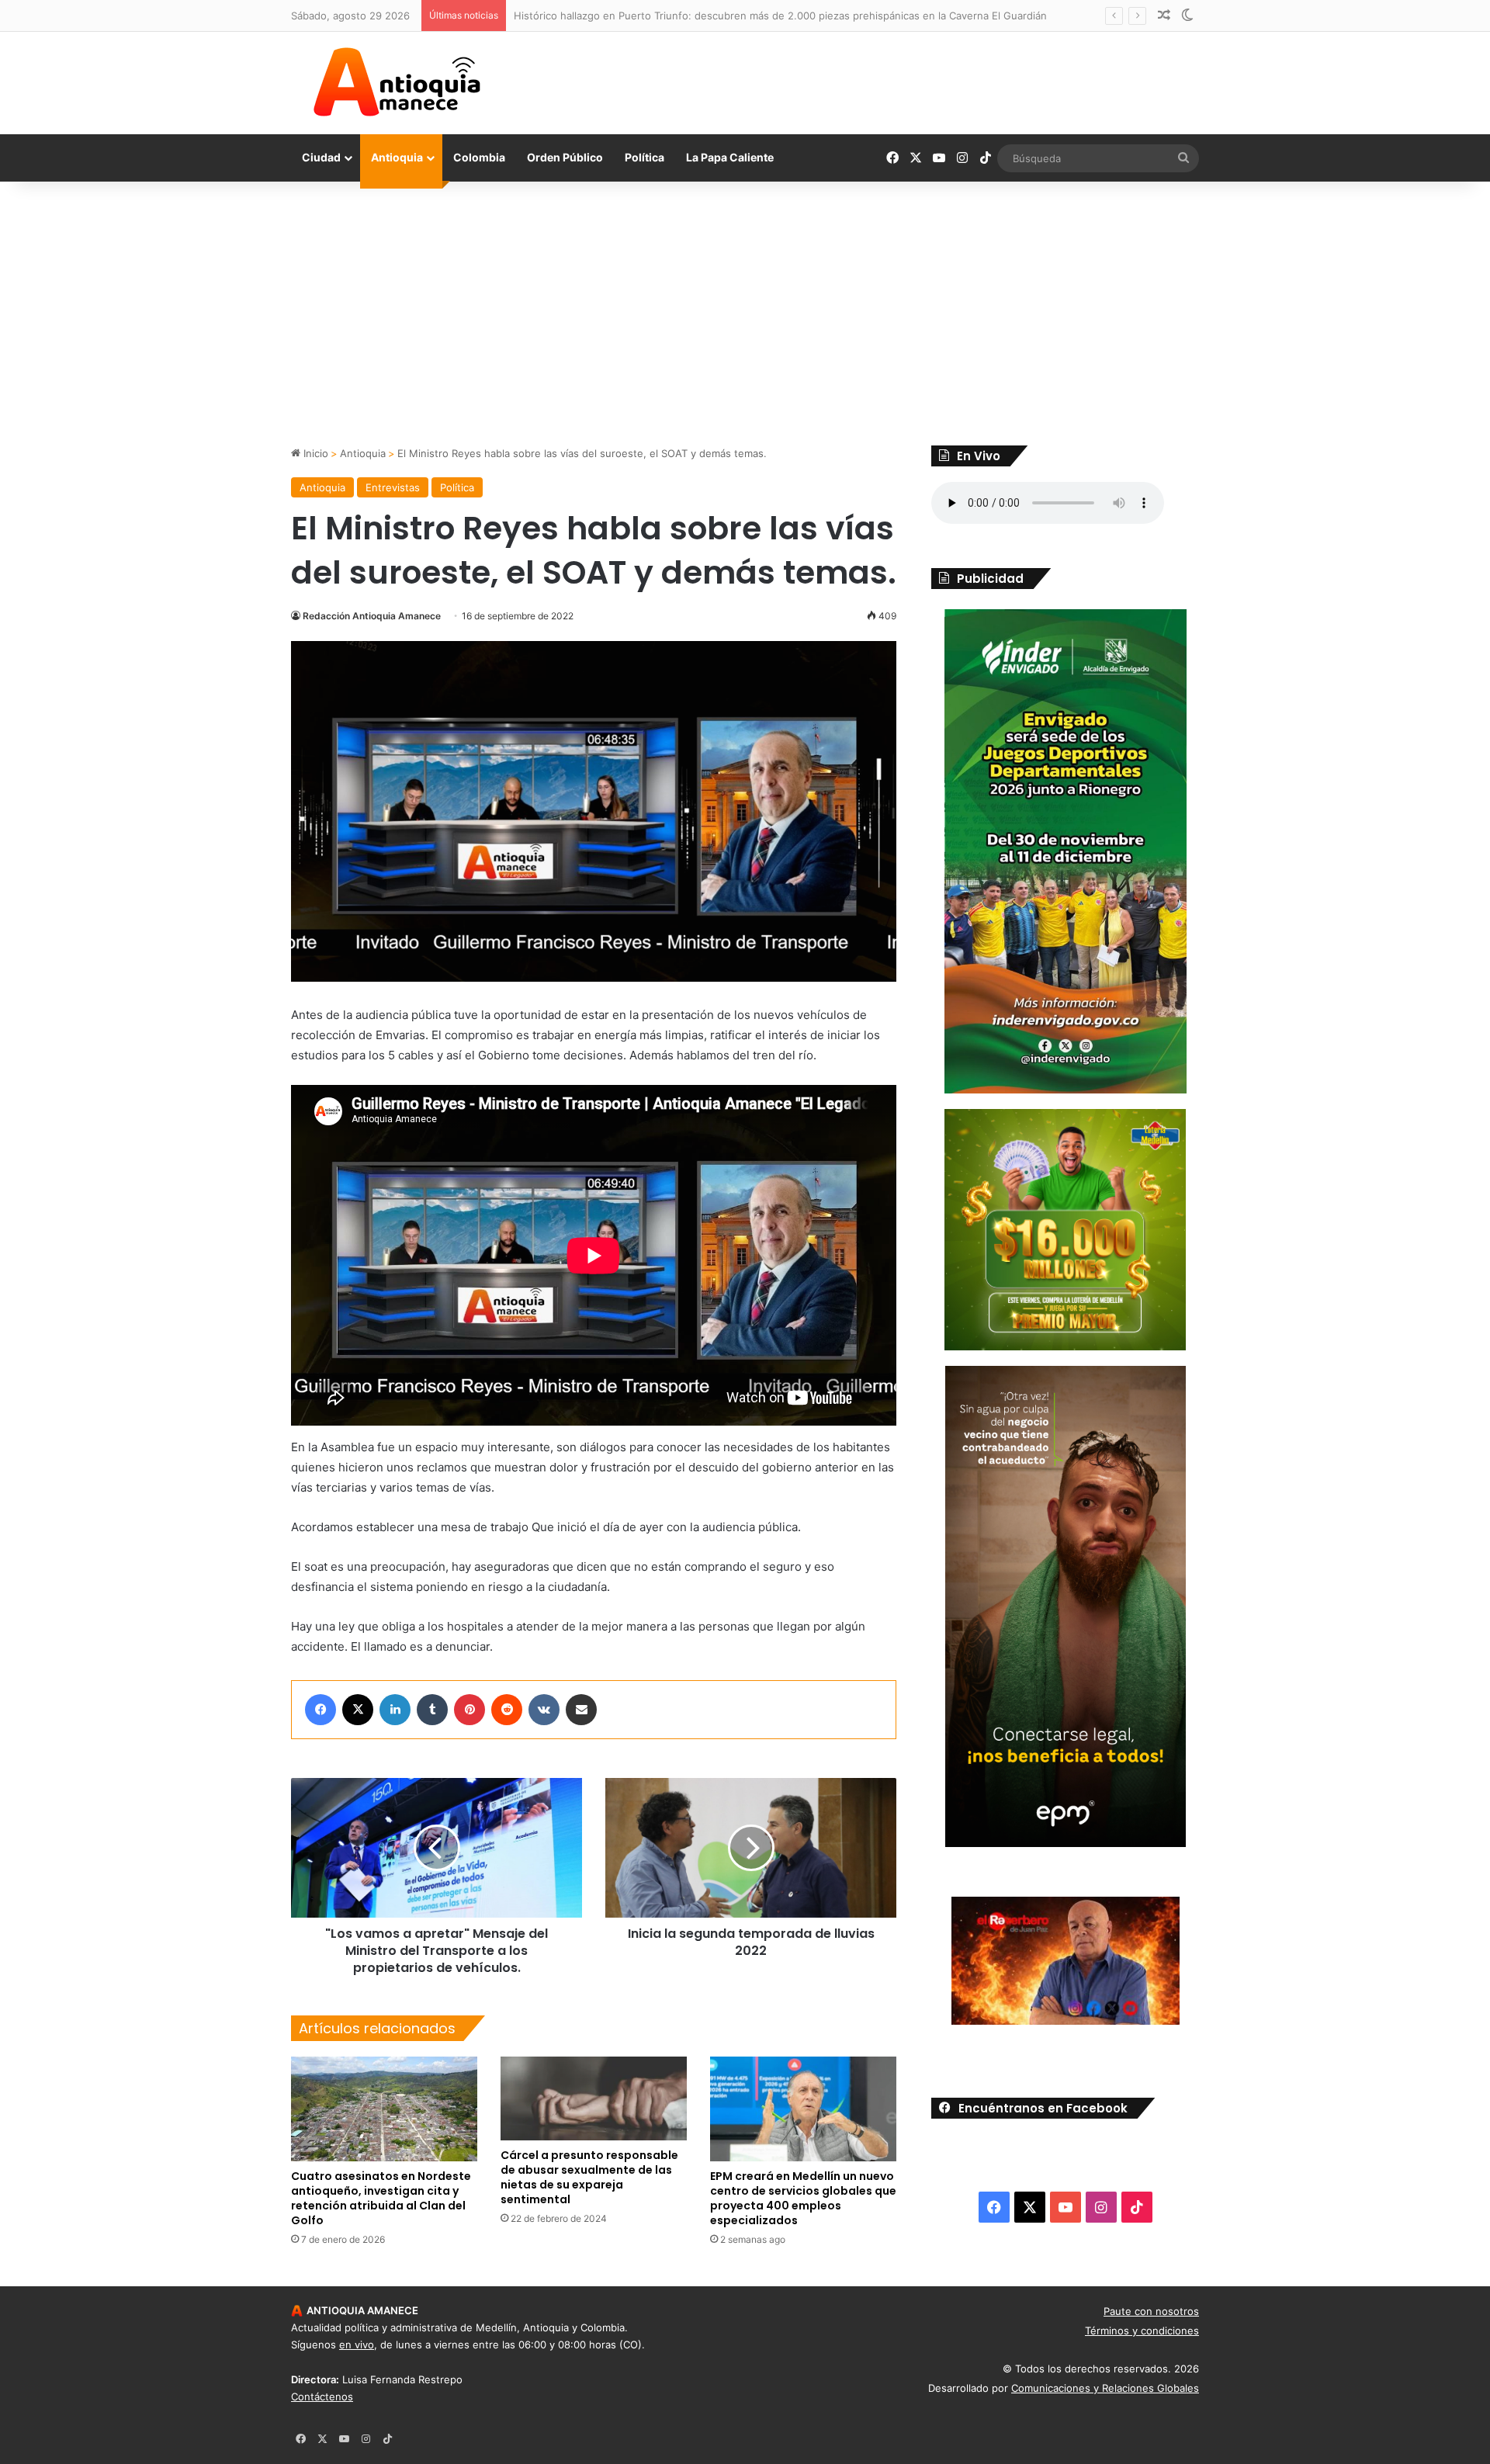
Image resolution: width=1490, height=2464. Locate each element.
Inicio (314, 453)
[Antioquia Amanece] (397, 82)
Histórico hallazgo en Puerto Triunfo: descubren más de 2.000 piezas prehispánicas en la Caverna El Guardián (780, 16)
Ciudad (321, 157)
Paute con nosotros (1151, 2311)
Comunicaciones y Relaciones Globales (1105, 2388)
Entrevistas (393, 487)
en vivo (357, 2344)
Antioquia (397, 157)
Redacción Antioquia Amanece (372, 616)
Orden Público (565, 157)
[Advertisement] (745, 314)
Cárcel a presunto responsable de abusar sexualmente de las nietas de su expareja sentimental (589, 2177)
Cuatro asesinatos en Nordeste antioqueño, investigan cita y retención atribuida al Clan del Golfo (381, 2198)
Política (645, 157)
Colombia (479, 157)
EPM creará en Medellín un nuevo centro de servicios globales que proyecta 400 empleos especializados (803, 2198)
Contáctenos (322, 2396)
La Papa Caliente (730, 157)
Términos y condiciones (1142, 2331)
